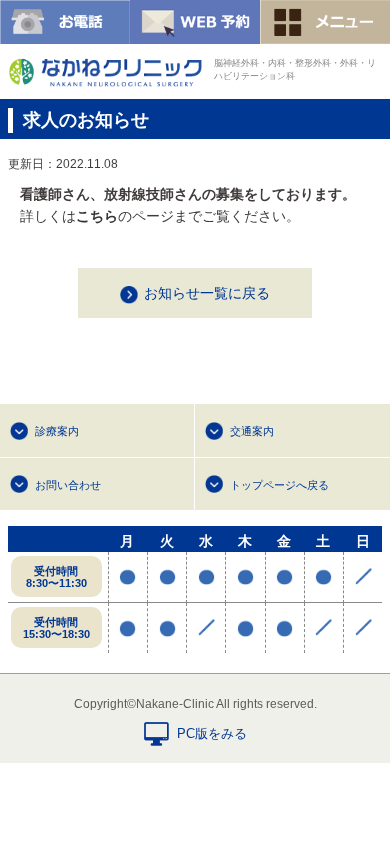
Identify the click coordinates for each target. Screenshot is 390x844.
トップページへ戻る (279, 485)
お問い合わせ (68, 485)
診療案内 (57, 431)
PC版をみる (212, 733)
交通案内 (252, 431)
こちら (97, 216)
